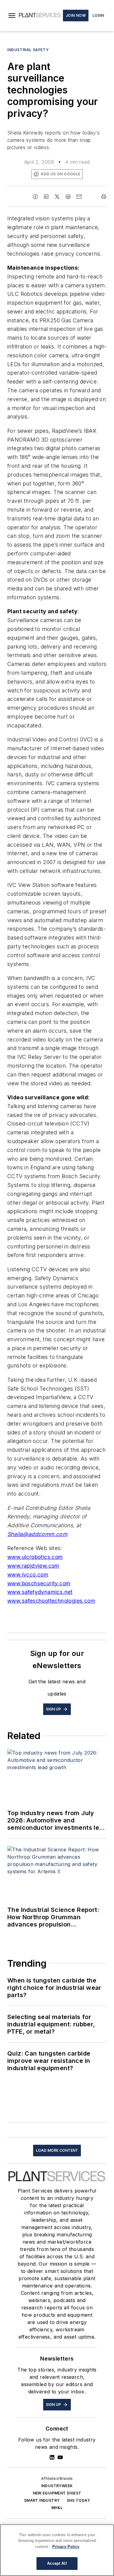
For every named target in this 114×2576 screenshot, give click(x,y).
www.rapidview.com (33, 1566)
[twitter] (57, 197)
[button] (12, 16)
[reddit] (68, 197)
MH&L (57, 2508)
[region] (57, 2550)
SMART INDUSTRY (42, 2500)
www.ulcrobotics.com (35, 1557)
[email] (79, 197)
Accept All (57, 2563)
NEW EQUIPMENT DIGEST (57, 2493)
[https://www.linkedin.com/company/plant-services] (52, 2457)
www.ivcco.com (28, 1575)
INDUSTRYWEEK (57, 2486)
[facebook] (35, 197)
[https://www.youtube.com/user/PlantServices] (60, 2457)
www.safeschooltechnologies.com (51, 1601)
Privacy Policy (66, 2547)
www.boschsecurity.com (39, 1583)
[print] (104, 197)
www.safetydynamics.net (40, 1592)
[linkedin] (46, 197)
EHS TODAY (79, 2500)
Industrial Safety (28, 50)
